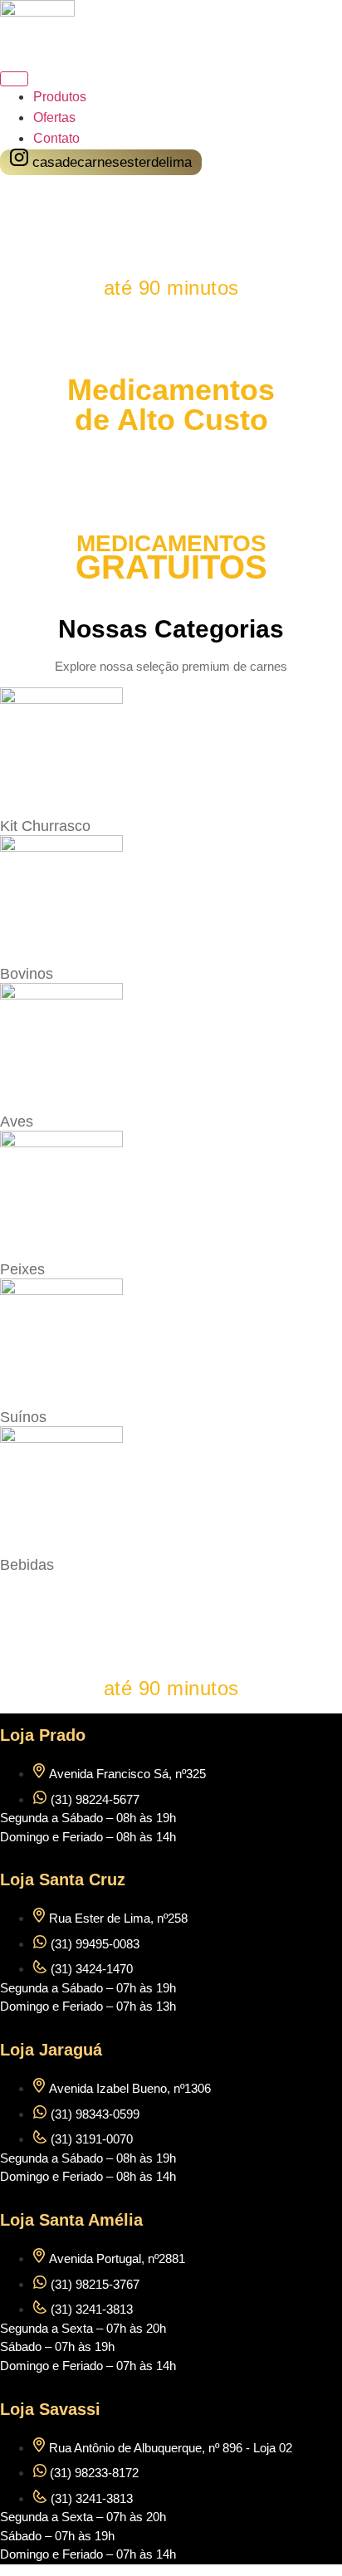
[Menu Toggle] (14, 79)
